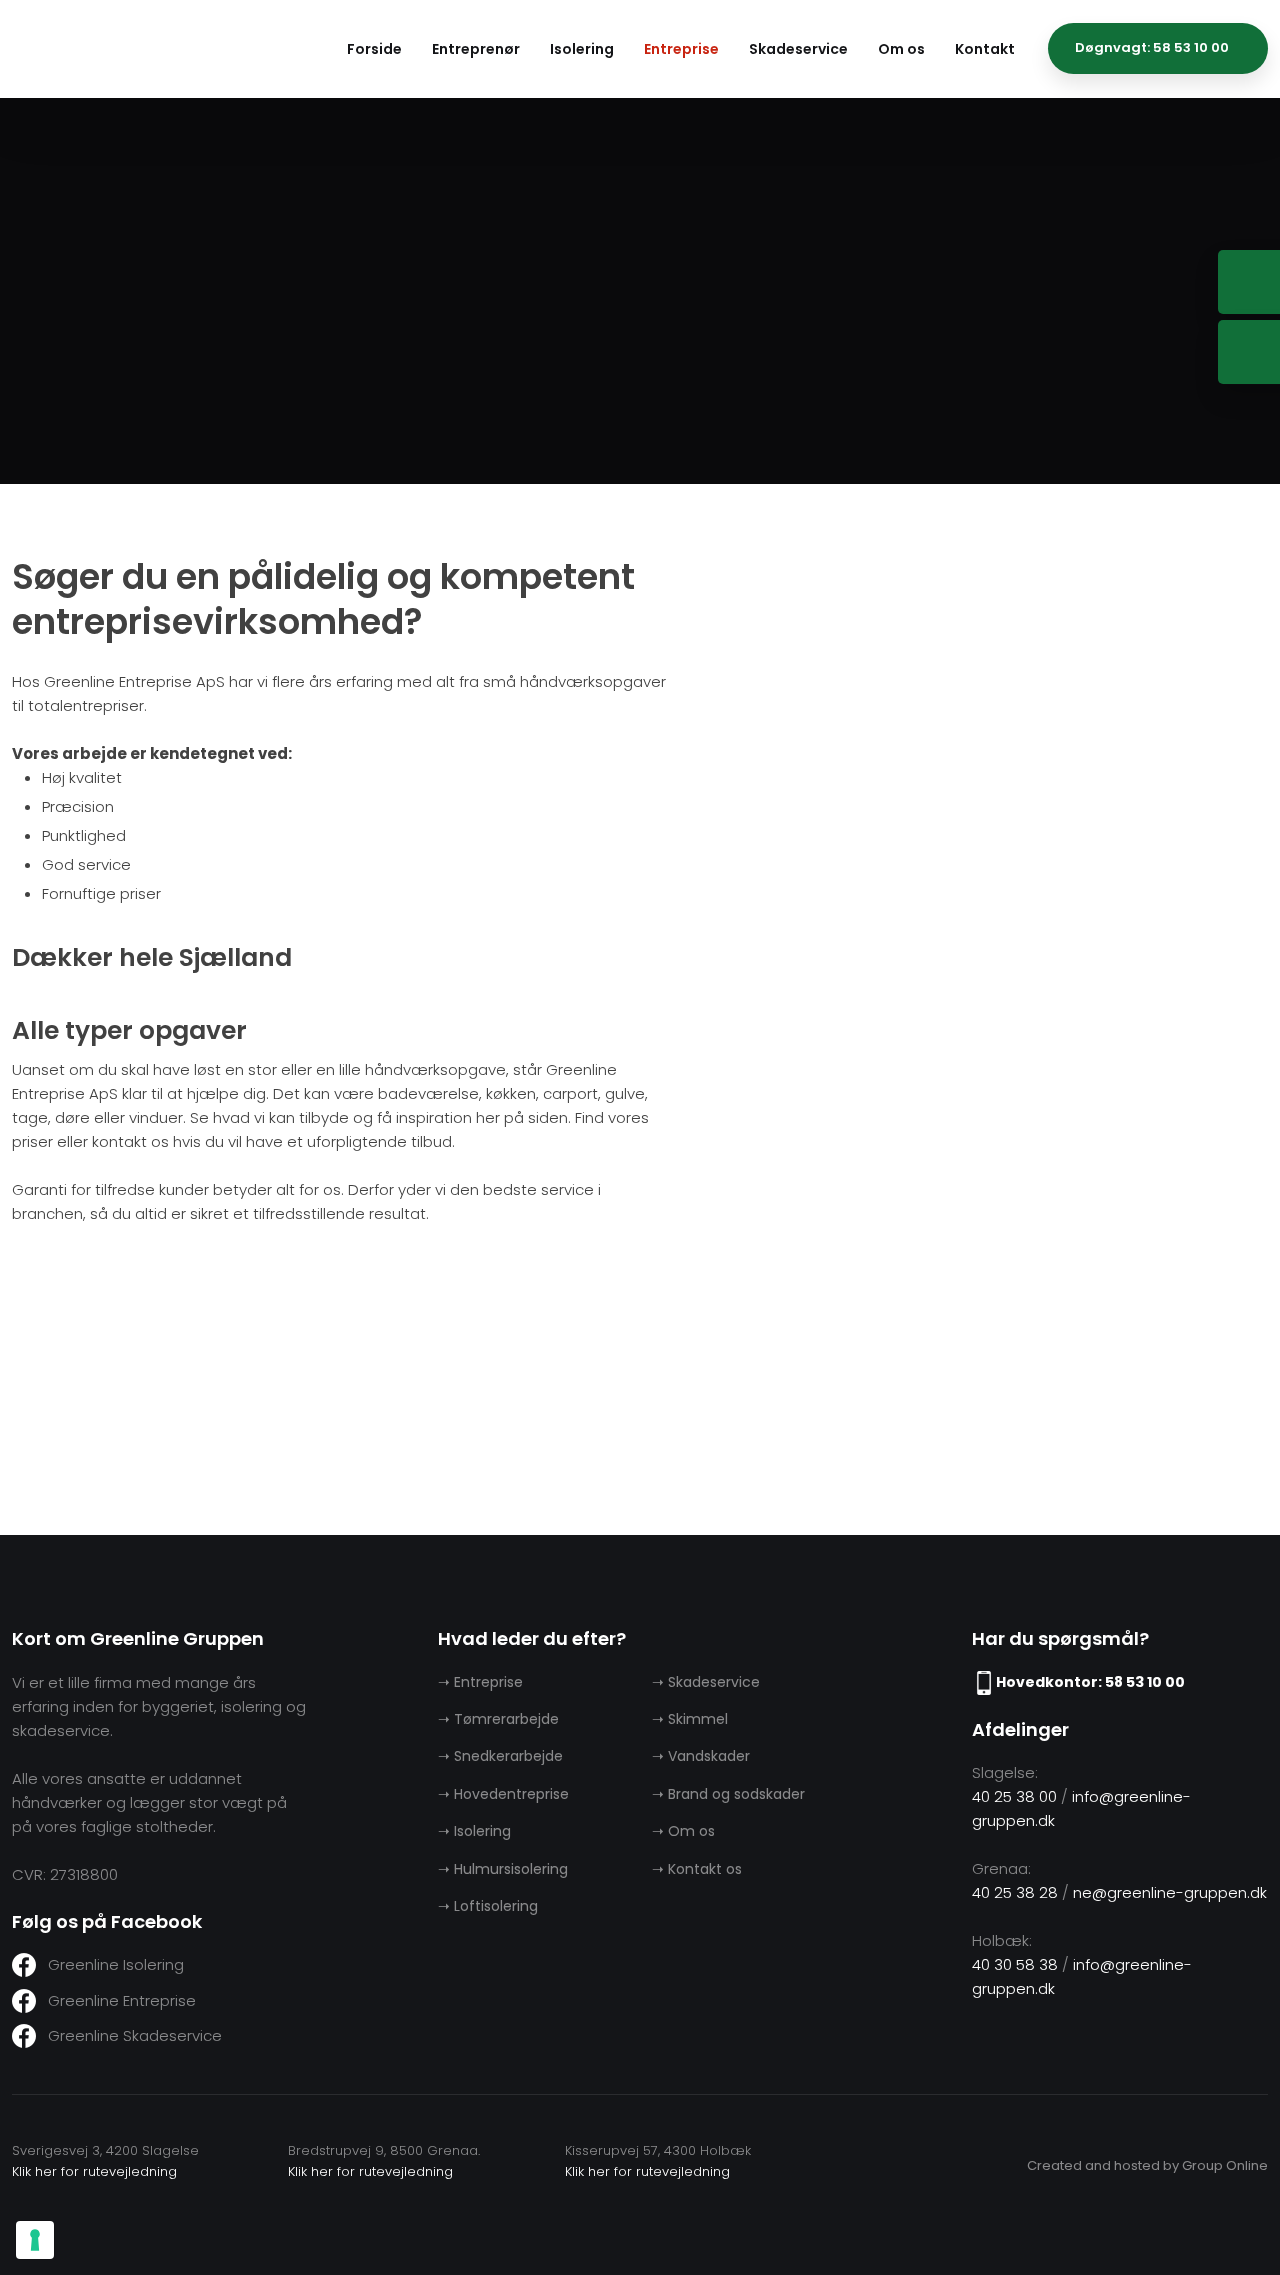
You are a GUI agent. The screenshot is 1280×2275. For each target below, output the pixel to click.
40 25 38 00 (1014, 1796)
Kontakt (985, 49)
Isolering (582, 49)
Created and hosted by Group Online (1147, 2165)
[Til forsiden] (152, 47)
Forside (374, 49)
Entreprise (681, 49)
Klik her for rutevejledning (94, 2171)
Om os (901, 49)
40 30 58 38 (1015, 1964)
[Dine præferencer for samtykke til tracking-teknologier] (35, 2240)
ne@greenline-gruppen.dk (1170, 1892)
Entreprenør (476, 49)
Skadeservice (798, 49)
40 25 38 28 (1015, 1892)
